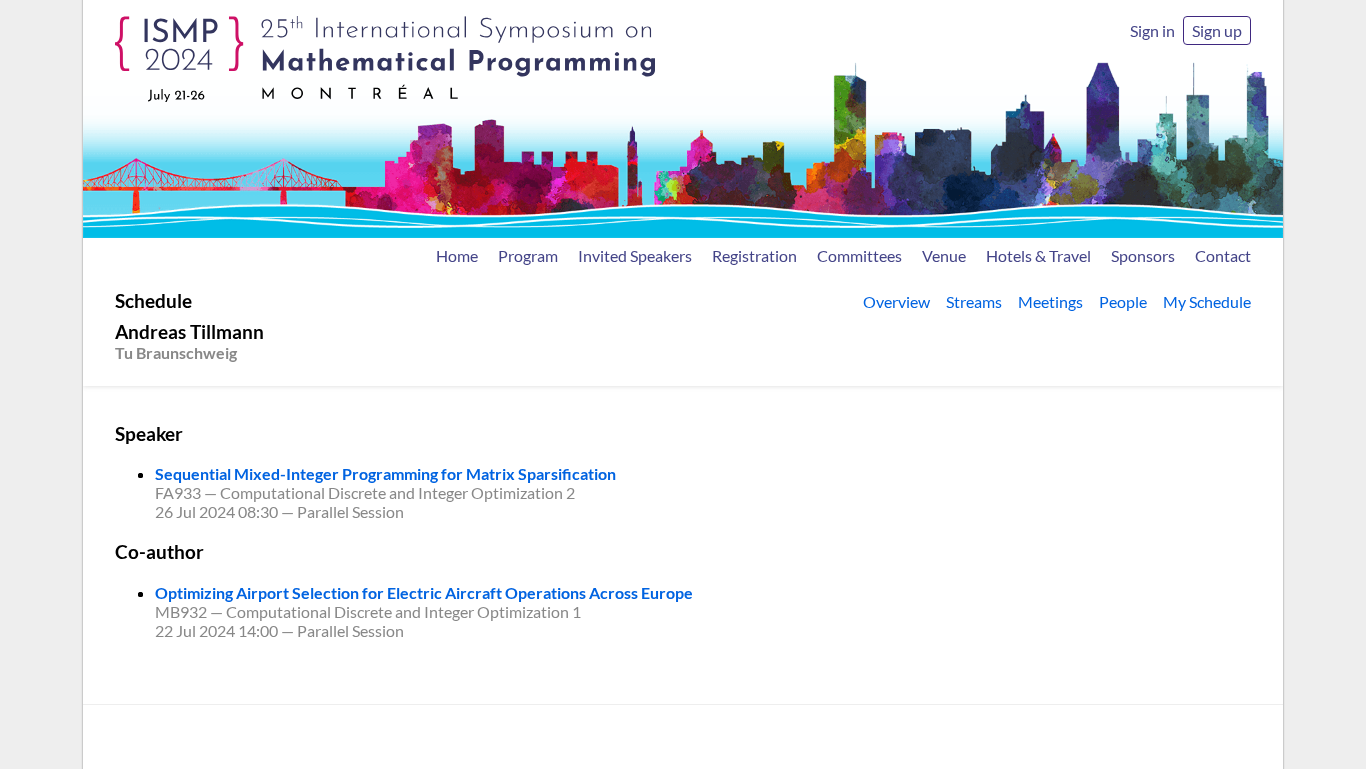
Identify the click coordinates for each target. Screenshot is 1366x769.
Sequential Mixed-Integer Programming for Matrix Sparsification (385, 473)
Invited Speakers (635, 255)
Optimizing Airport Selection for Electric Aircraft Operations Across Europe (424, 592)
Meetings (1050, 301)
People (1123, 301)
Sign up (1217, 30)
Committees (859, 255)
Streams (974, 301)
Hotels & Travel (1038, 255)
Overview (896, 301)
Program (528, 255)
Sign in (1152, 30)
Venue (944, 255)
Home (457, 255)
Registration (754, 255)
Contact (1223, 255)
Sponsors (1143, 255)
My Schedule (1207, 301)
